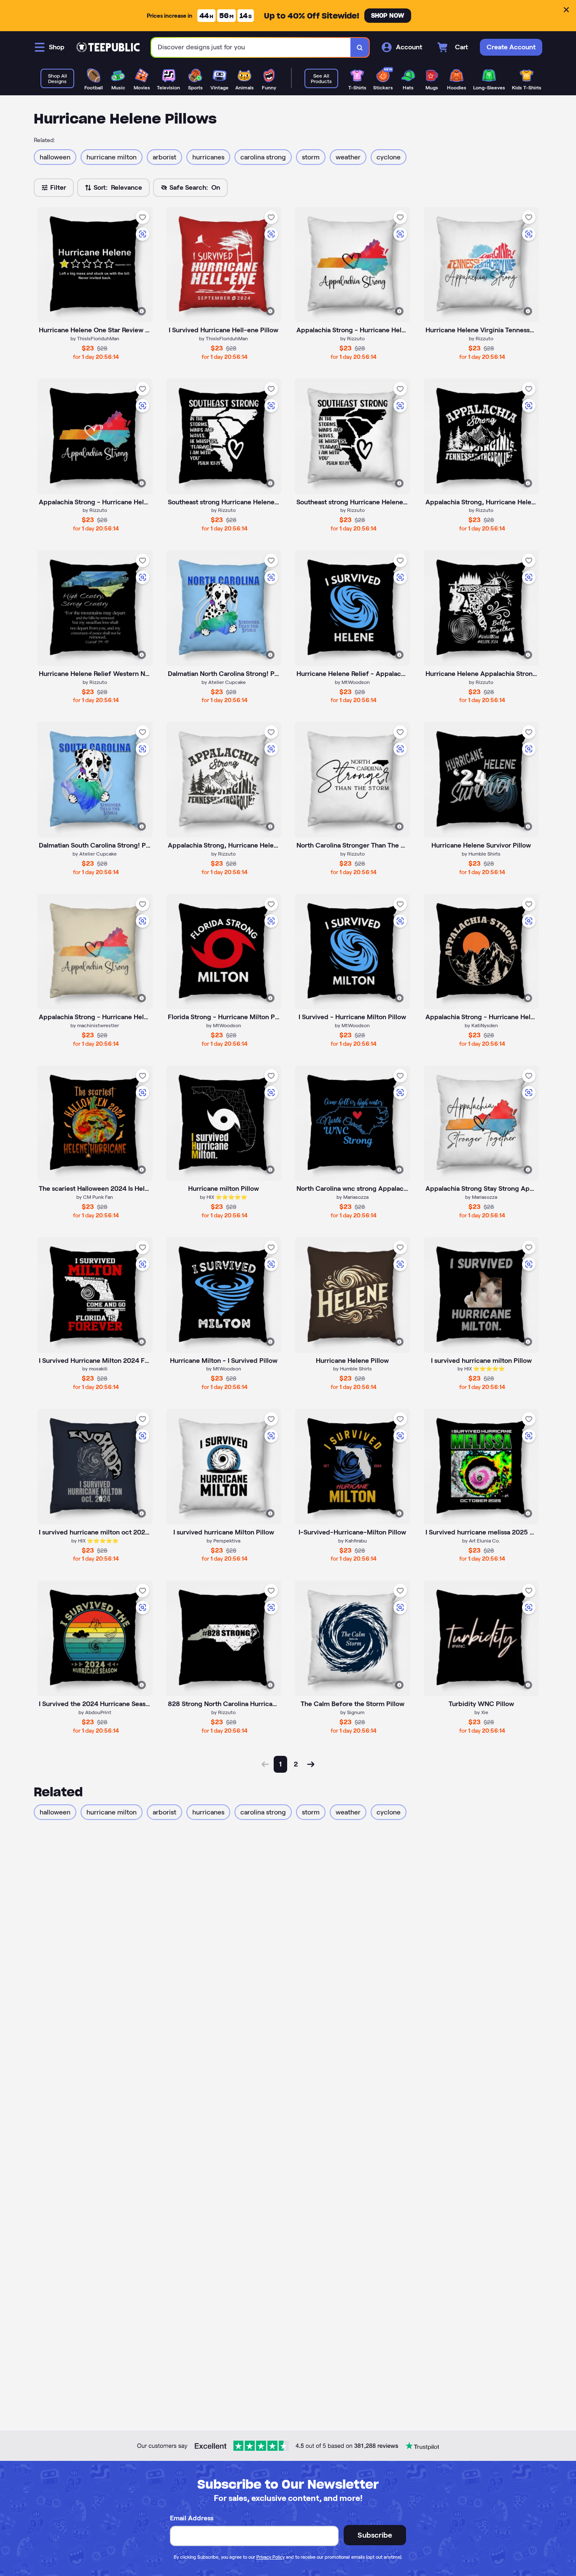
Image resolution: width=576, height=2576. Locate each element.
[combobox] (251, 47)
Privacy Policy (271, 2557)
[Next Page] (311, 1764)
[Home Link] (108, 47)
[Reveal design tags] (142, 311)
